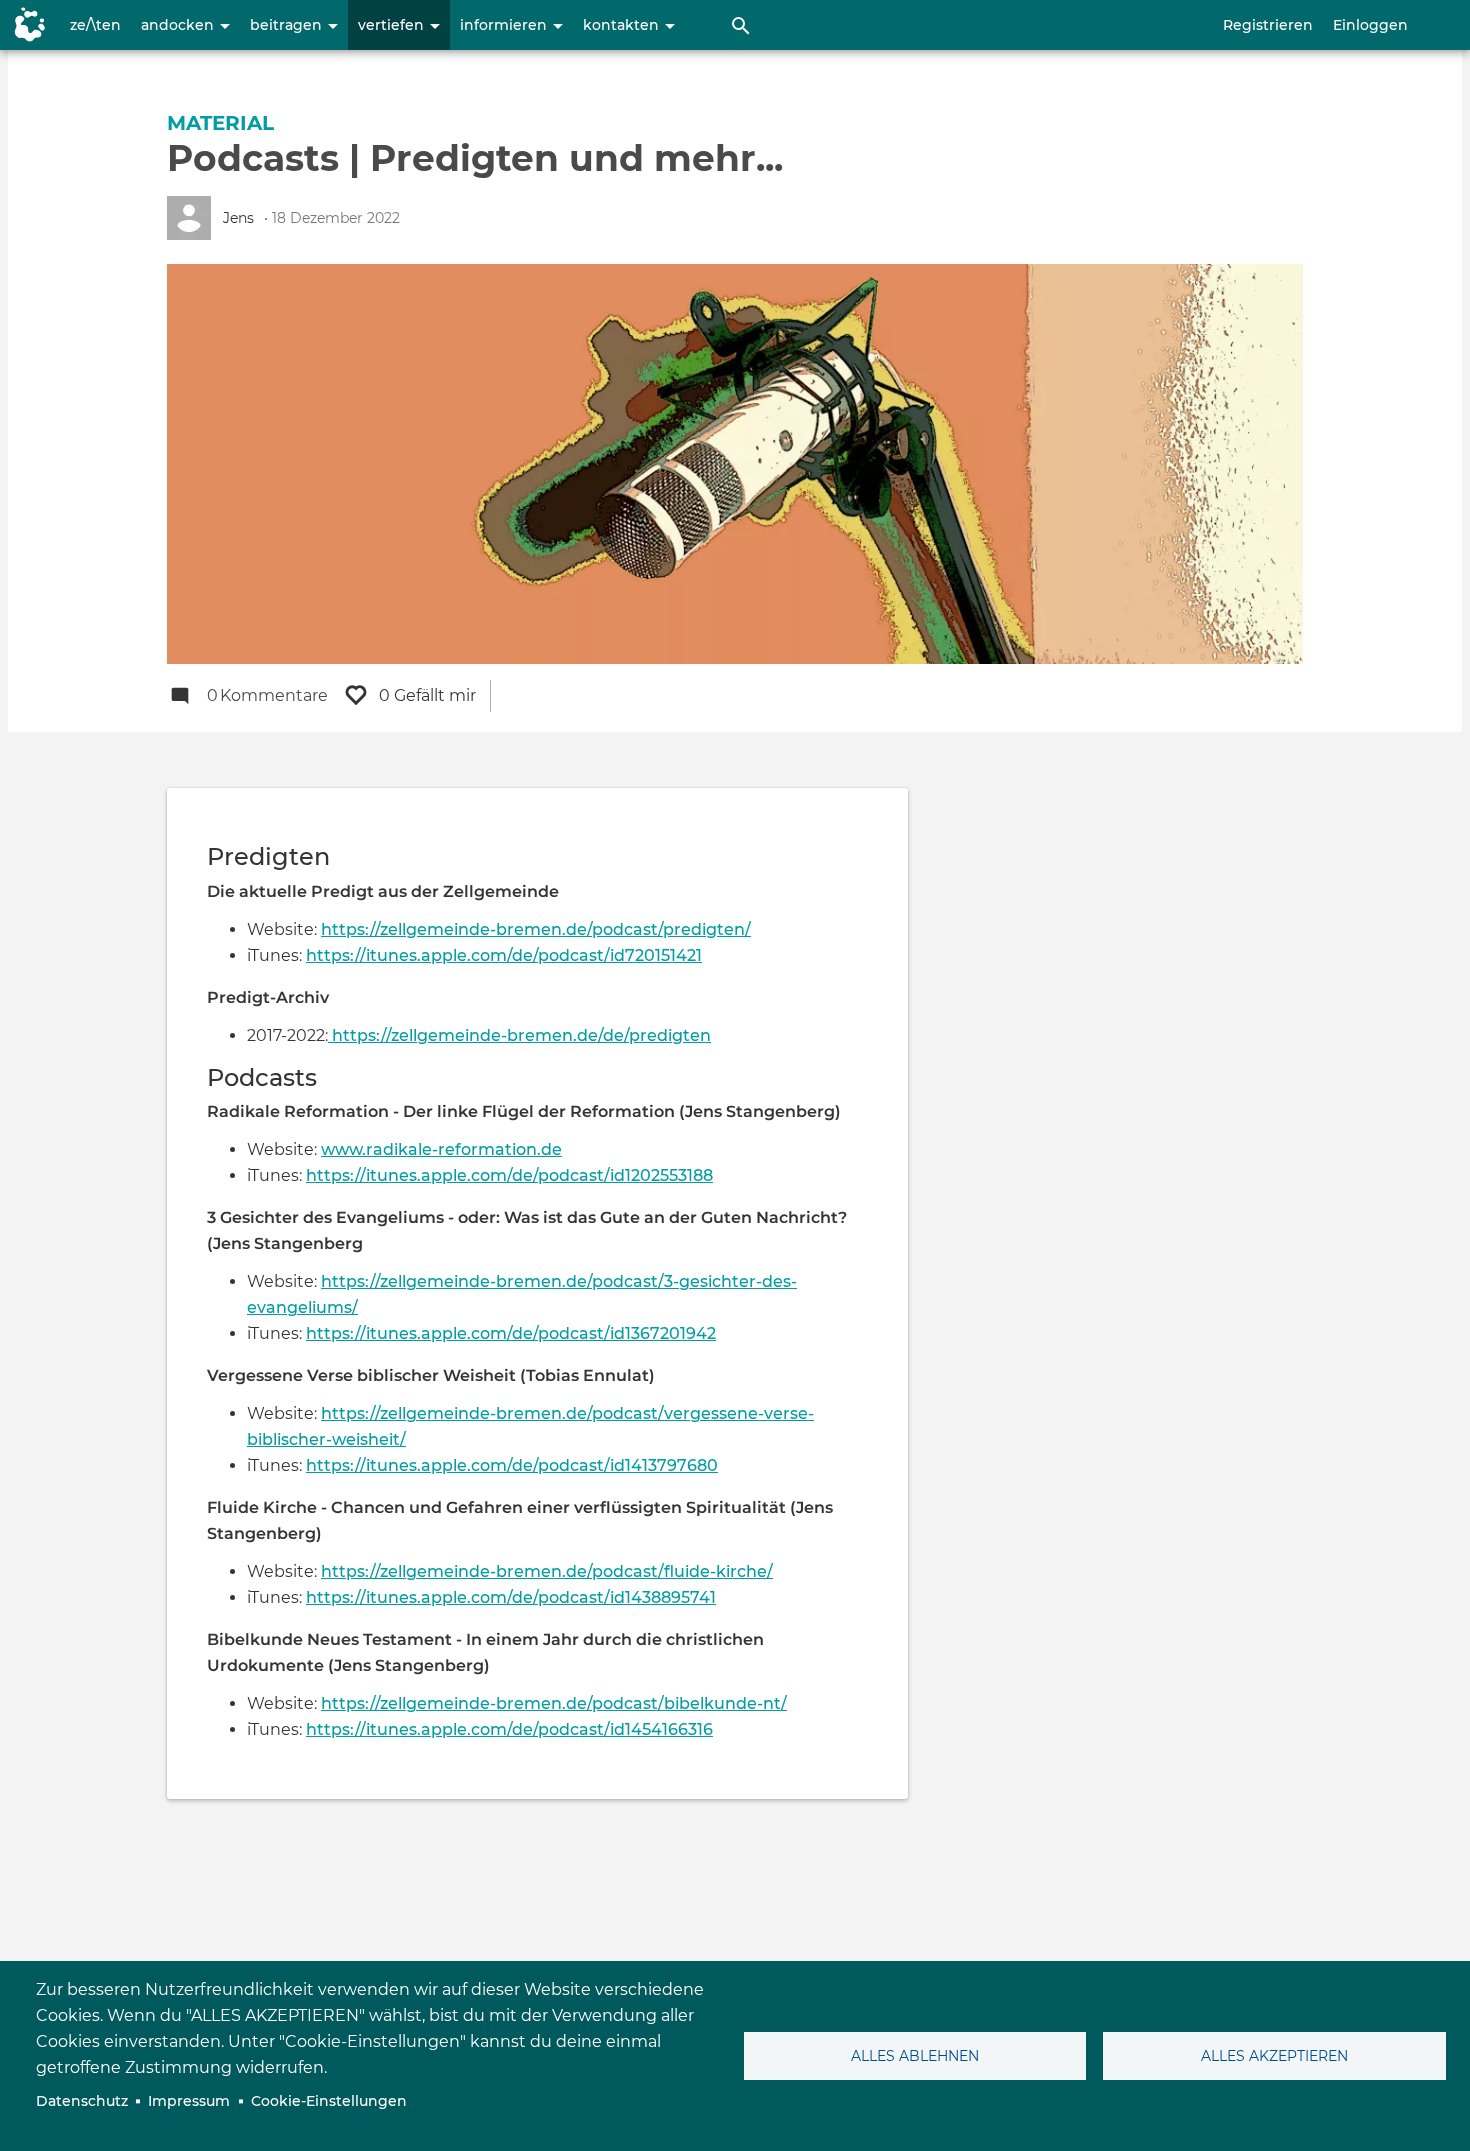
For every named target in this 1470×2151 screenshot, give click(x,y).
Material (220, 123)
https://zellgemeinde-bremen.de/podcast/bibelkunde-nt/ (554, 1703)
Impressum (189, 2101)
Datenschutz (82, 2101)
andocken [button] (179, 25)
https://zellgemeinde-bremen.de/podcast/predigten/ (536, 929)
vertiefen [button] (393, 25)
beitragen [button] (288, 25)
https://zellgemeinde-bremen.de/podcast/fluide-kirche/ (547, 1571)
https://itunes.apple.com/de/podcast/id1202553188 (509, 1175)
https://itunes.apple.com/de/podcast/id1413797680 (512, 1465)
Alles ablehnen (915, 2056)
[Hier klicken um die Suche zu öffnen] (741, 25)
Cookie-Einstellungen (329, 2101)
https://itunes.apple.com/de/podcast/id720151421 (504, 955)
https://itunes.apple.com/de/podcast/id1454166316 (509, 1729)
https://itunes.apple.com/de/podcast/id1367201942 (511, 1333)
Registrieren (1268, 25)
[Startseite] (25, 25)
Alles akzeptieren (1274, 2056)
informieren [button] (505, 25)
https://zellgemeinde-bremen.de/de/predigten (519, 1035)
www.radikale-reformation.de (441, 1149)
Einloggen (1370, 25)
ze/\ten (95, 25)
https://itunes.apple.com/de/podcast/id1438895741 (511, 1597)
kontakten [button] (623, 25)
